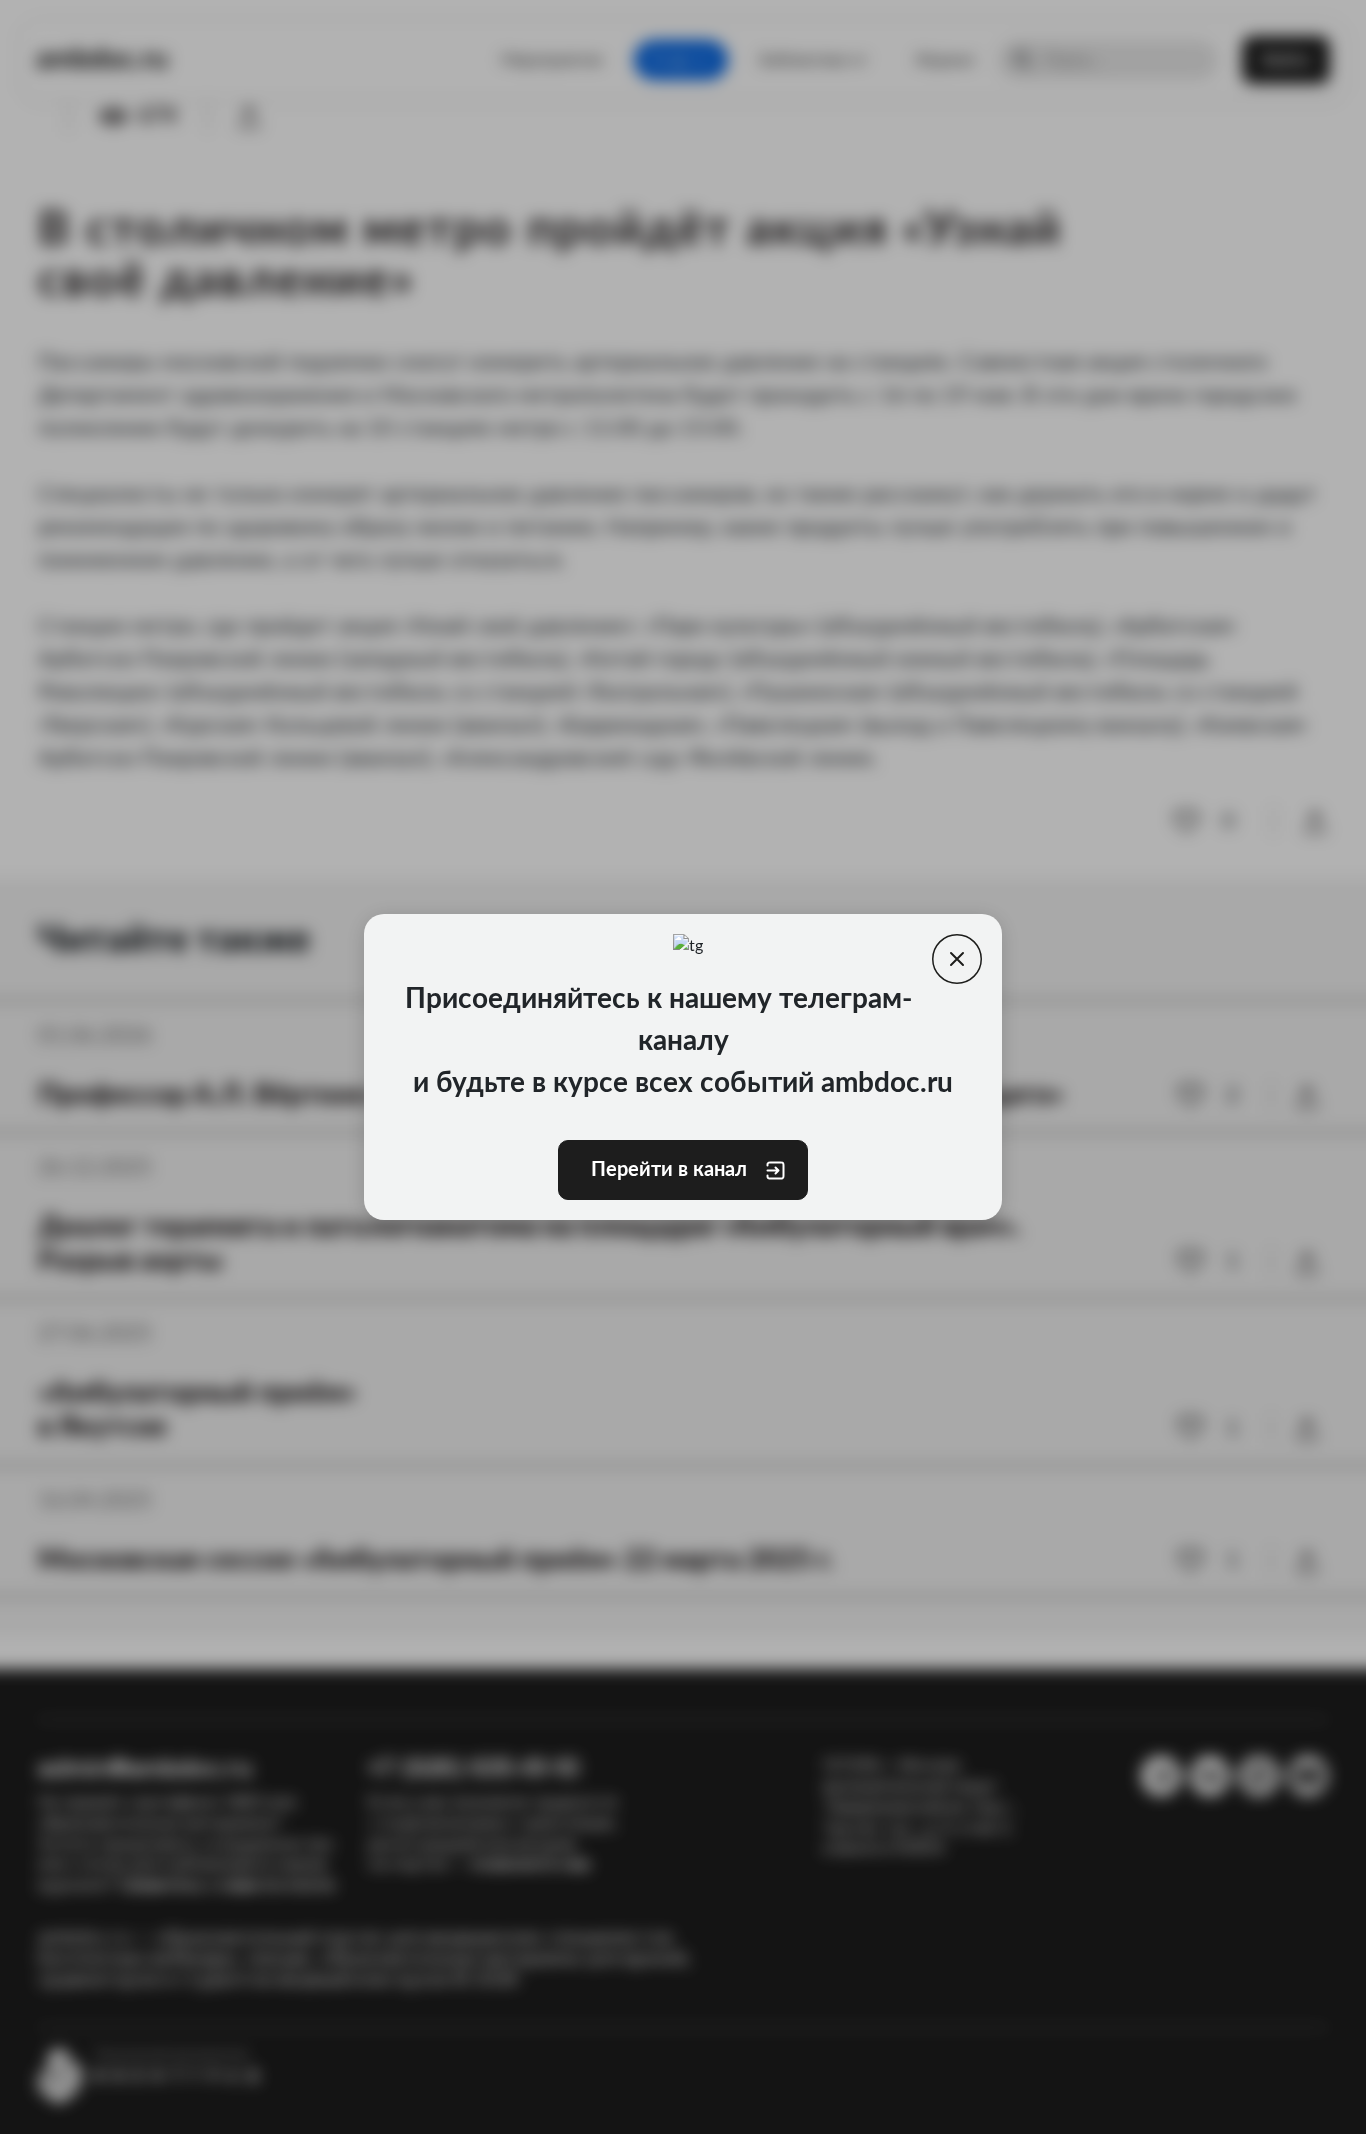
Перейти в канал (669, 1170)
